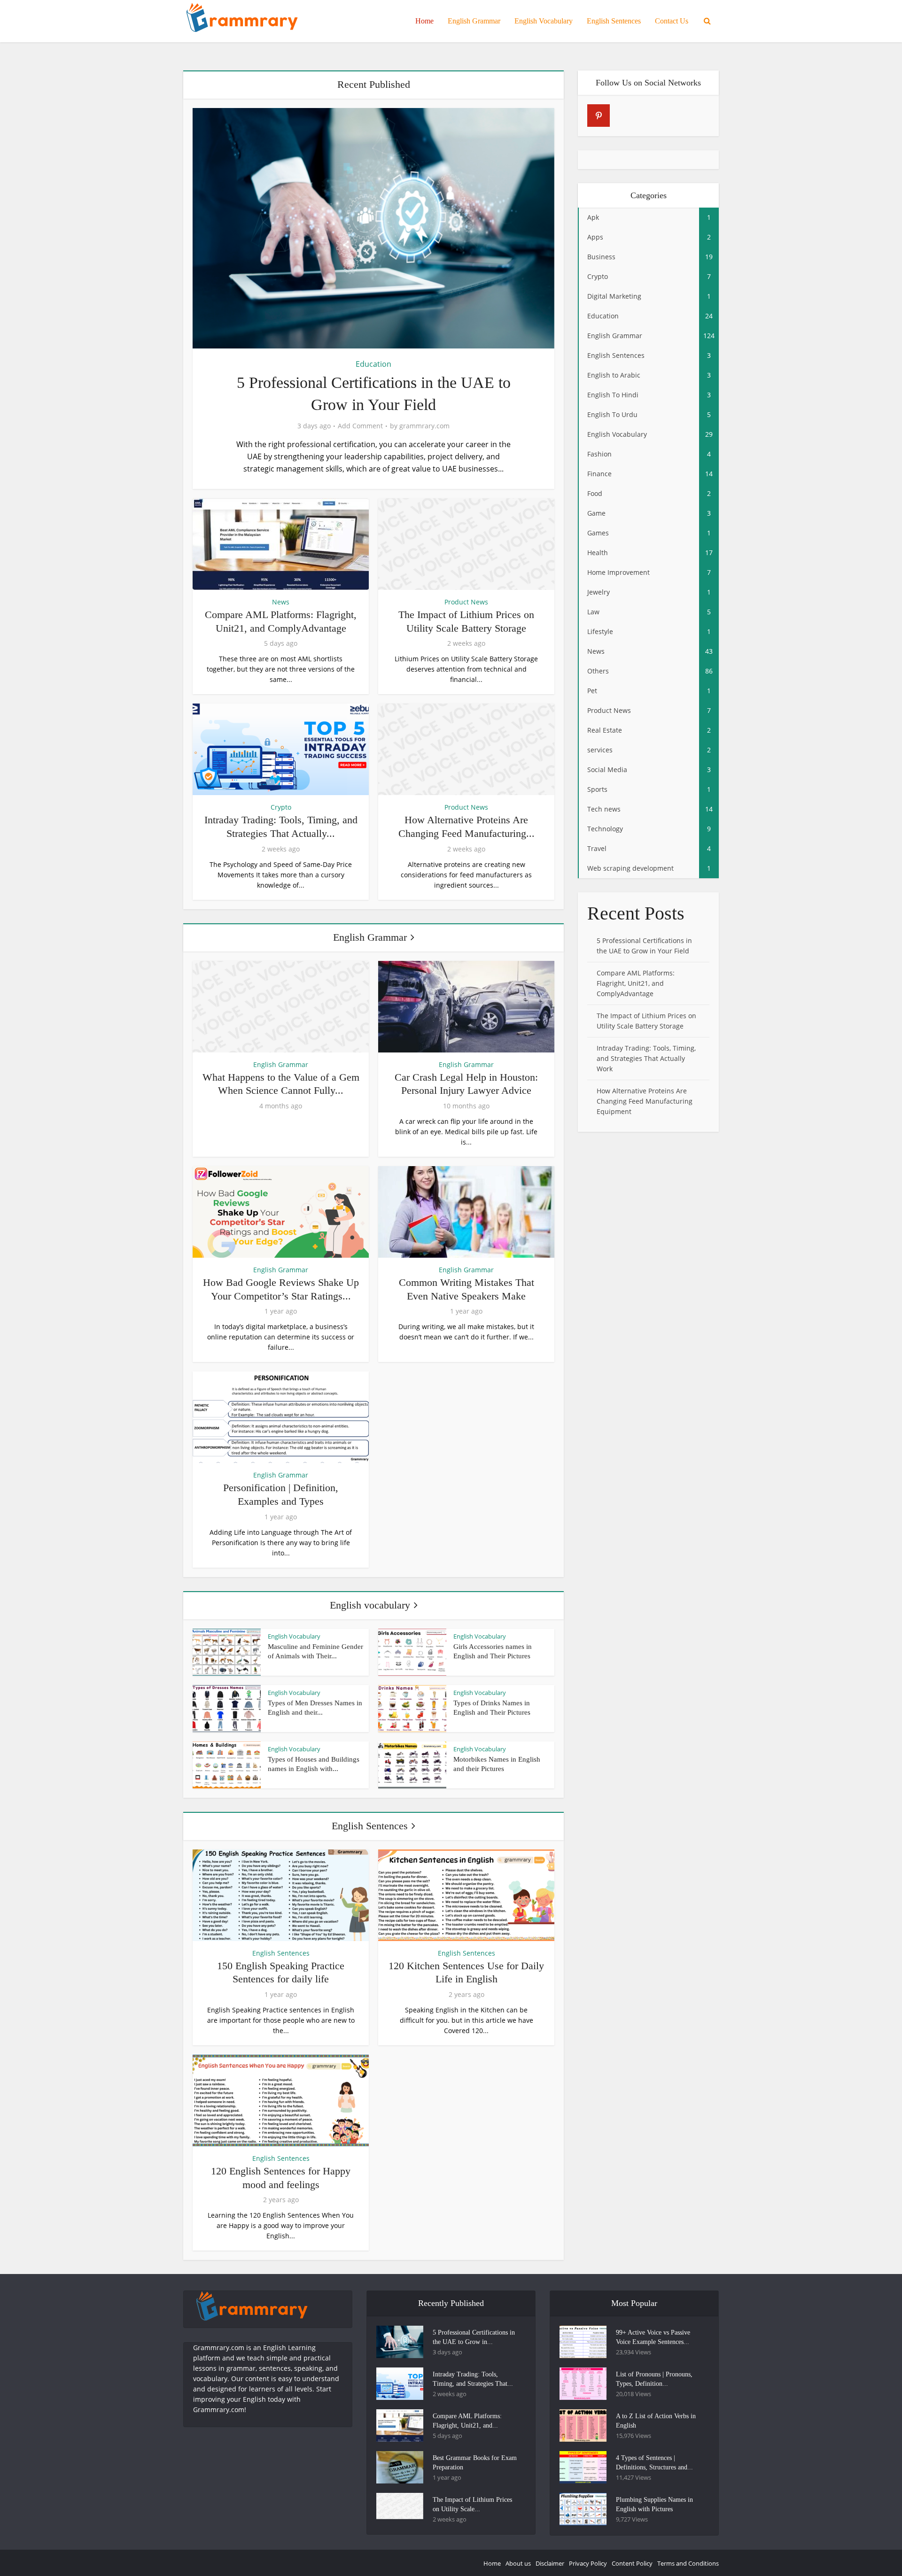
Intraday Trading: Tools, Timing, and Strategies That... (473, 2379)
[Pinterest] (599, 116)
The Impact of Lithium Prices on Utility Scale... (472, 2504)
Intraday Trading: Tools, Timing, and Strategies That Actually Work (646, 1058)
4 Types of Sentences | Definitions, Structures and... (654, 2463)
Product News (466, 602)
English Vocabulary (544, 21)
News (281, 602)
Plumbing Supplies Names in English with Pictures (654, 2504)
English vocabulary (370, 1605)
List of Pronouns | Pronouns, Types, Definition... (654, 2379)
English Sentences (614, 21)
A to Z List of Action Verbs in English (656, 2421)
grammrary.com (424, 426)
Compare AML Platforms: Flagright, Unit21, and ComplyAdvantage (636, 983)
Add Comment (360, 426)
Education (373, 364)
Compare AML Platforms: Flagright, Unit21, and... (467, 2421)
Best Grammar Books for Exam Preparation (475, 2463)
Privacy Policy (588, 2563)
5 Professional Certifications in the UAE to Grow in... (474, 2337)
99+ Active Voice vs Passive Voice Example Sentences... (653, 2337)
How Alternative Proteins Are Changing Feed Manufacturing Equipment (645, 1101)
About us (518, 2563)
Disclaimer (550, 2563)
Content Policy (632, 2563)
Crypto (281, 807)
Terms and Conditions (688, 2563)
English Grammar (474, 21)
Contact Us (672, 21)
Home (424, 21)
